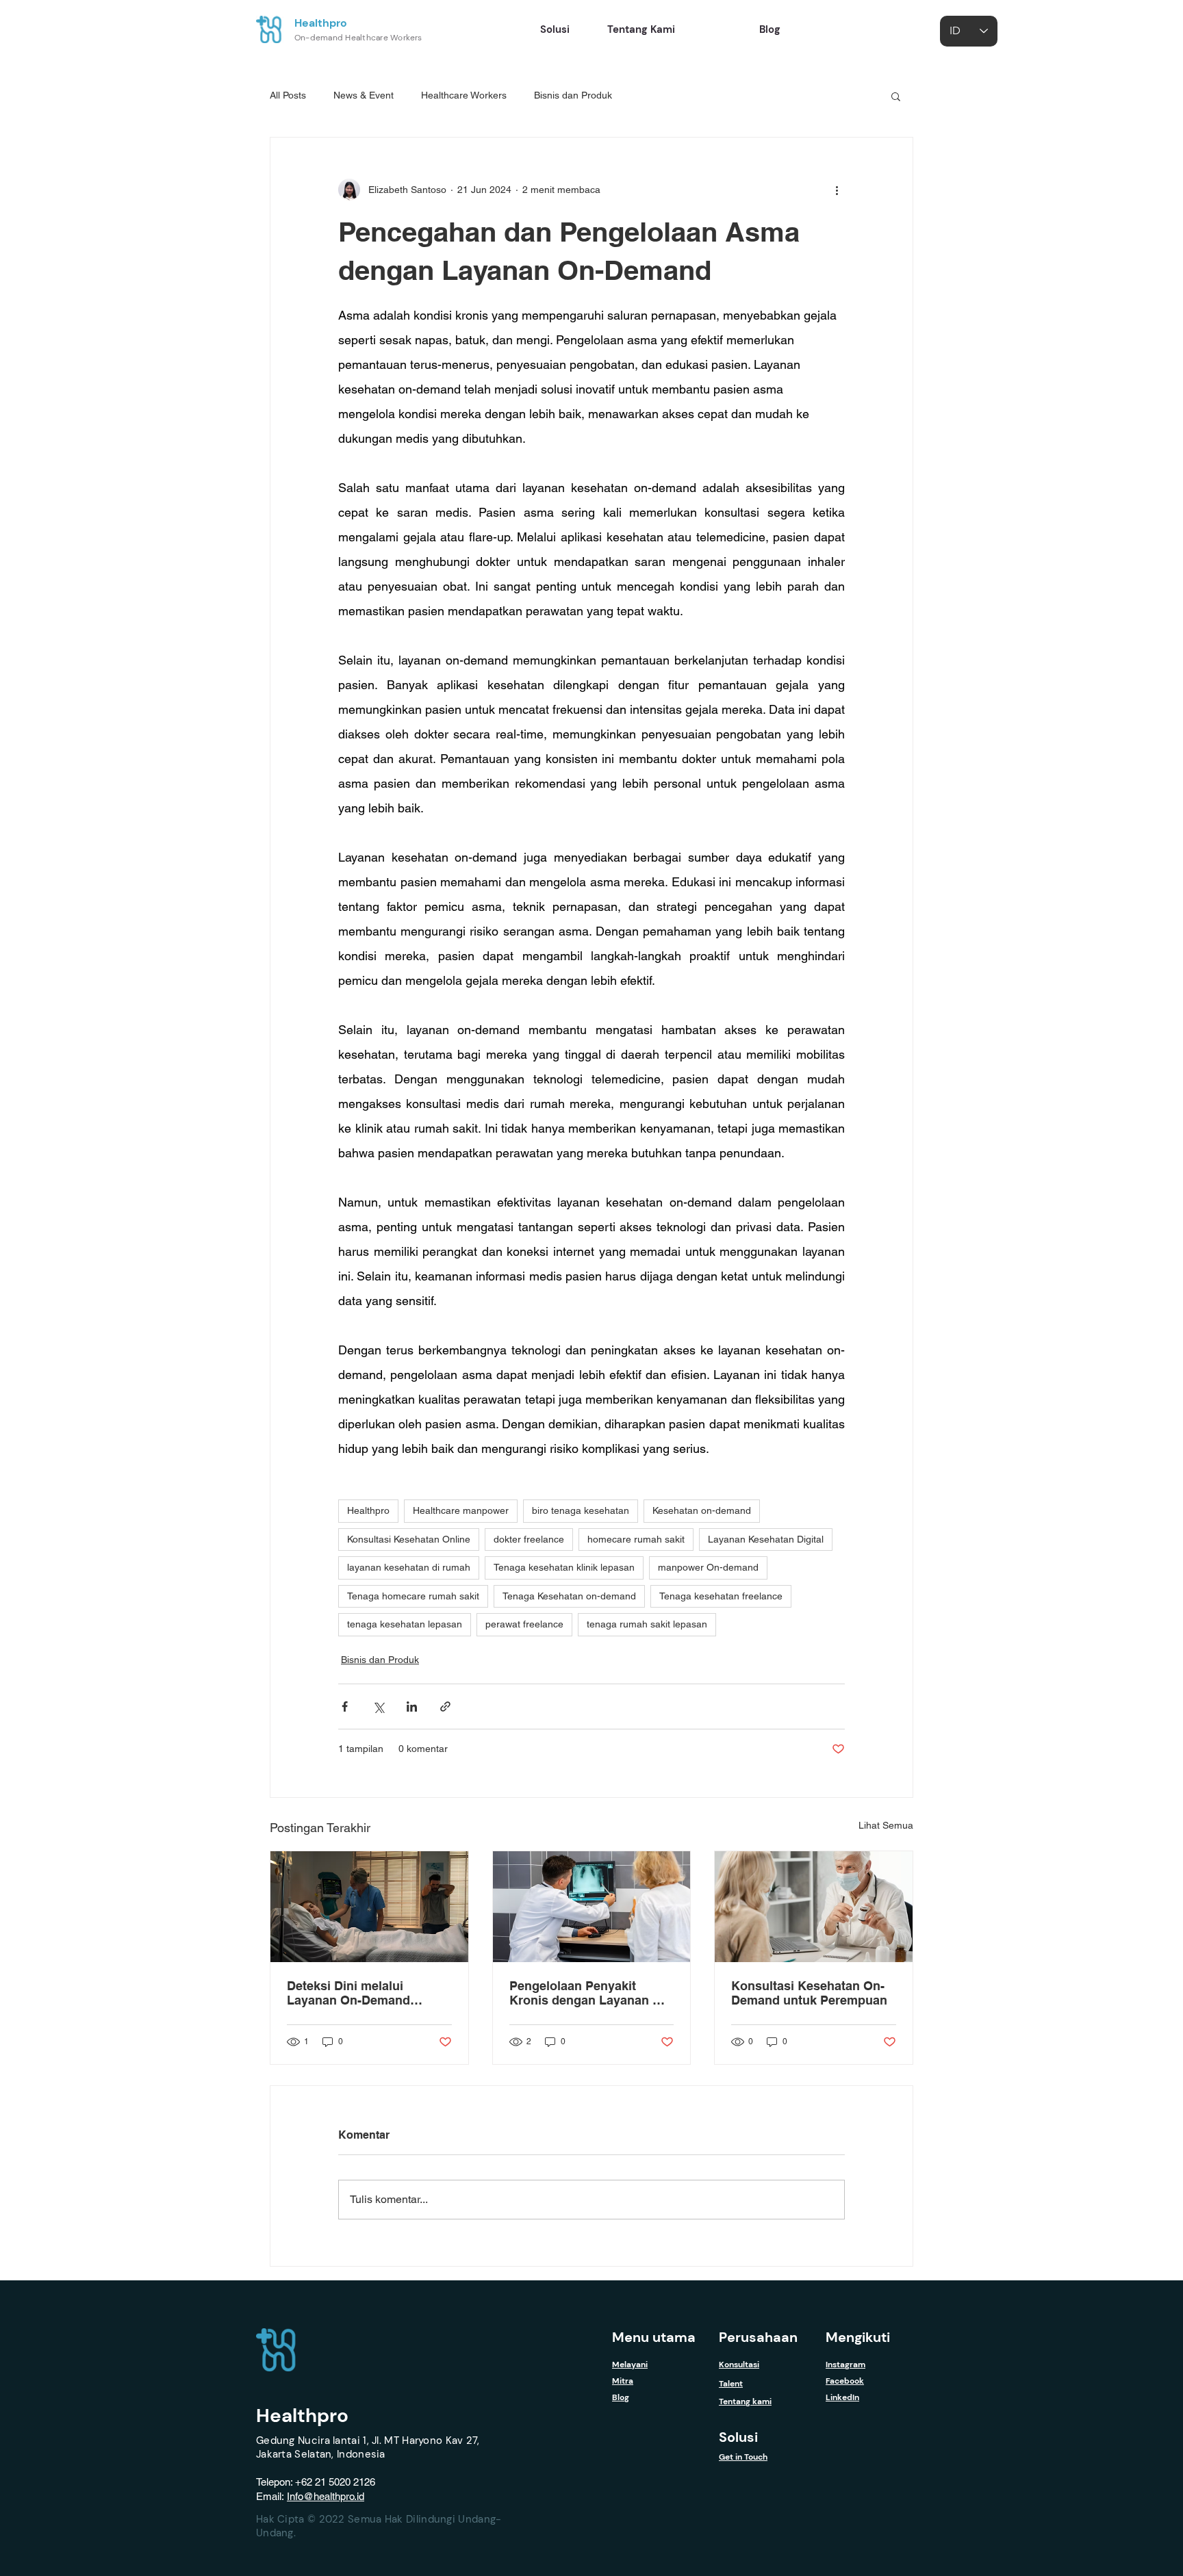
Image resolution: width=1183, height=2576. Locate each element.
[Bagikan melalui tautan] (445, 1706)
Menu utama (654, 2337)
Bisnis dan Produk (573, 95)
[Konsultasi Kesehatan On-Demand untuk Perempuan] (814, 1907)
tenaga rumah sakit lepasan (647, 1624)
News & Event (364, 95)
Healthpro (321, 23)
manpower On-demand (708, 1567)
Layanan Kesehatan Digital (766, 1539)
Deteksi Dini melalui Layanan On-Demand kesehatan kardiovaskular (362, 1993)
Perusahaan (758, 2337)
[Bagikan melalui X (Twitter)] (378, 1706)
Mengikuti (858, 2337)
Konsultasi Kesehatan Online (409, 1539)
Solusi (738, 2437)
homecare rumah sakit (636, 1539)
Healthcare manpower (461, 1510)
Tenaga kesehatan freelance (721, 1596)
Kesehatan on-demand (702, 1510)
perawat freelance (524, 1624)
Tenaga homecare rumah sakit (413, 1596)
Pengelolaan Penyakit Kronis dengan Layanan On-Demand (591, 1993)
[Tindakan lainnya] (837, 190)
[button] (896, 96)
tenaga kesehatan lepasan (405, 1624)
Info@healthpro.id (326, 2496)
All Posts (288, 95)
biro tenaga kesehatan (581, 1510)
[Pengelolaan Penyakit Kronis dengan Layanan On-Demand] (592, 1907)
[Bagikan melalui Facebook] (345, 1706)
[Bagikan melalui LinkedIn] (412, 1706)
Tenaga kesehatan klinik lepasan (564, 1567)
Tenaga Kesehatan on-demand (569, 1596)
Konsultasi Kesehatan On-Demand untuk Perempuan (809, 1993)
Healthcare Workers (464, 95)
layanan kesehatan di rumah (409, 1567)
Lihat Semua (886, 1825)
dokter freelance (529, 1539)
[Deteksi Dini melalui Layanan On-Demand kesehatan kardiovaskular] (369, 1907)
